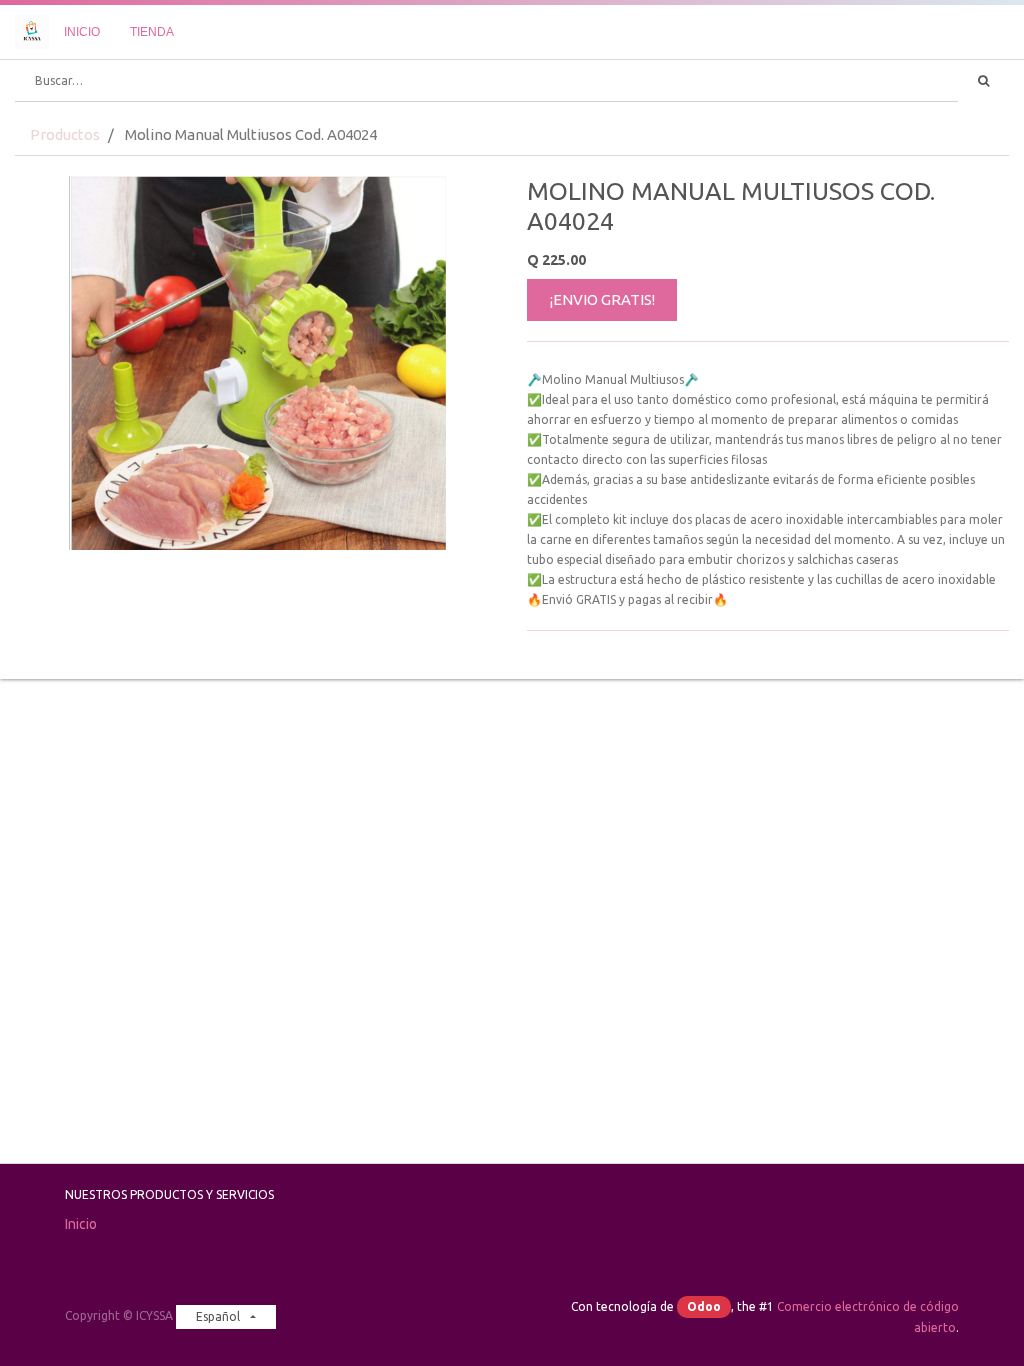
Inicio (81, 1224)
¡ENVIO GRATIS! (602, 299)
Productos (65, 134)
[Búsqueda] (983, 81)
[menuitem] (82, 32)
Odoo (704, 1306)
